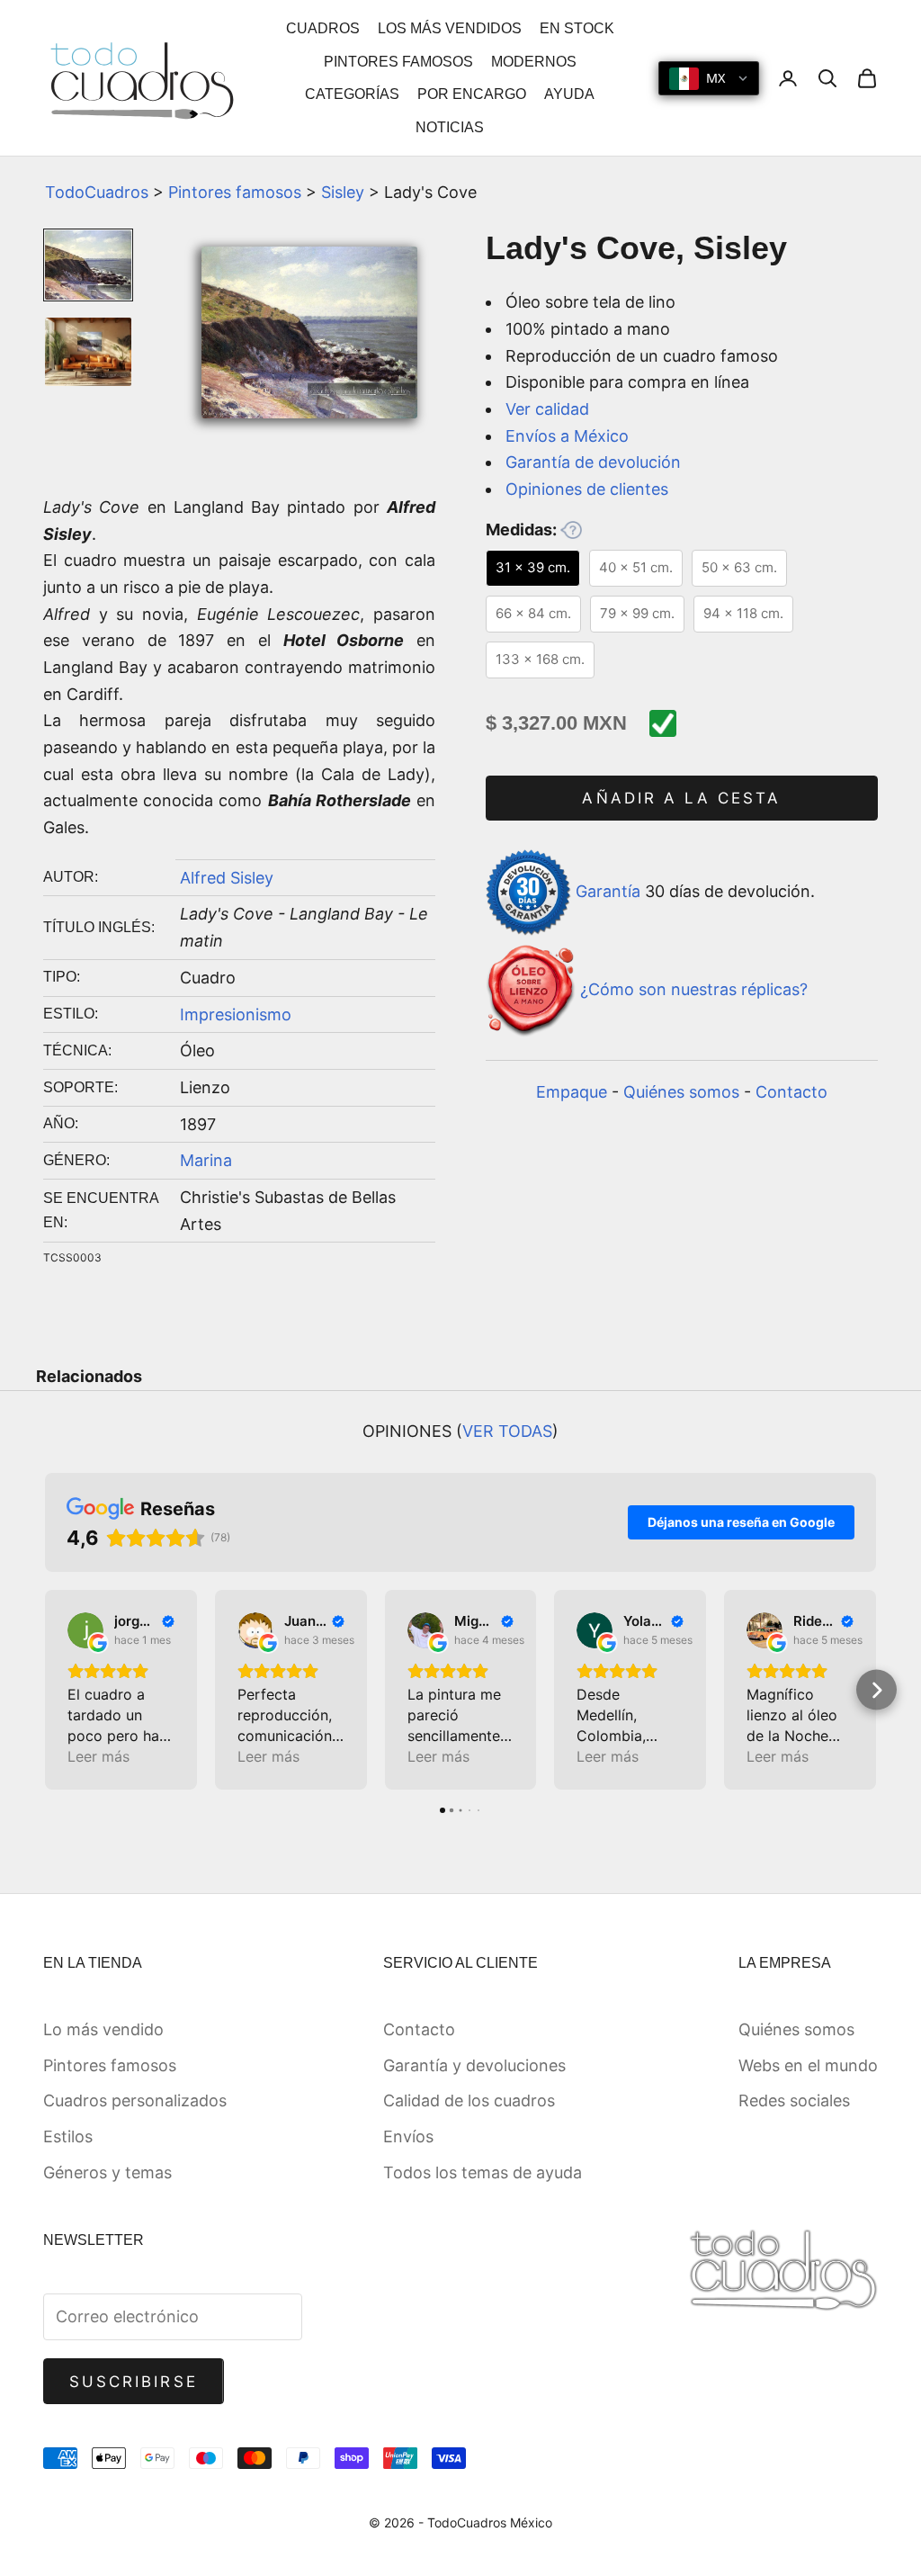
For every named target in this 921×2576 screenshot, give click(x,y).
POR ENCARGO (472, 94)
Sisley (343, 192)
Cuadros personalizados (135, 2100)
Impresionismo (236, 1014)
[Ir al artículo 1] (88, 265)
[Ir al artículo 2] (88, 352)
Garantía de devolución (593, 462)
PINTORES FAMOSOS (398, 62)
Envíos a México (567, 436)
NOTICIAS (450, 127)
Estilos (68, 2136)
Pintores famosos (235, 192)
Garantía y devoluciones (474, 2065)
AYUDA (569, 94)
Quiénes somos (681, 1092)
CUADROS (323, 28)
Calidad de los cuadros (469, 2100)
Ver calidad (547, 409)
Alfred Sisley (227, 878)
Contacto (791, 1092)
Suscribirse (134, 2382)
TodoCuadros (97, 192)
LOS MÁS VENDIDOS (450, 28)
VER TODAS (507, 1431)
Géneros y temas (107, 2172)
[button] (45, 1690)
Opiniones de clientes (587, 489)
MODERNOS (534, 62)
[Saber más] (571, 530)
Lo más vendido (103, 2029)
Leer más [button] (98, 1756)
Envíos (408, 2136)
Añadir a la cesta (681, 798)
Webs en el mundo (808, 2065)
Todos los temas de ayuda (483, 2172)
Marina (206, 1160)
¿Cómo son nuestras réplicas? (694, 989)
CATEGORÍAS (352, 94)
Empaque (572, 1092)
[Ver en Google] (85, 1630)
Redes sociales (794, 2100)
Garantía (608, 891)
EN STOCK (577, 28)
